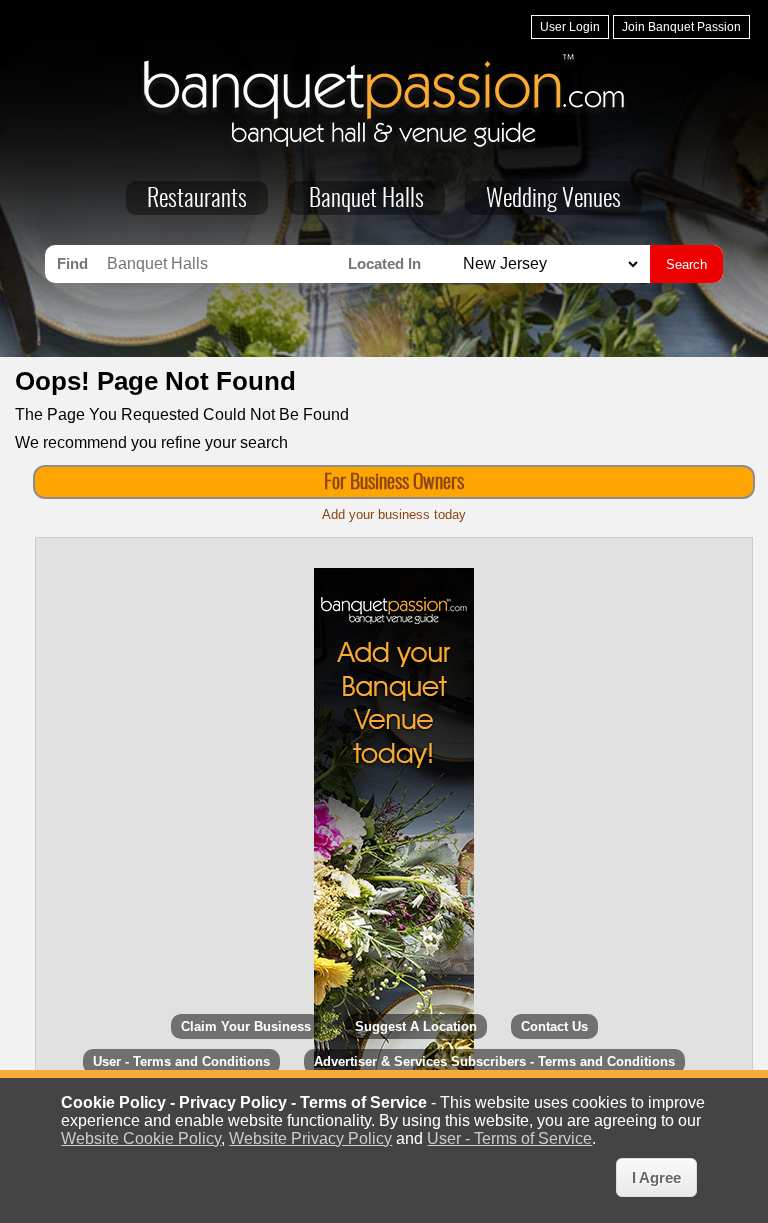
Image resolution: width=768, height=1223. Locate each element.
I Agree (656, 1177)
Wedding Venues (553, 200)
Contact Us (554, 1026)
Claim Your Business (246, 1026)
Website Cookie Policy (141, 1138)
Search (686, 264)
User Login (570, 27)
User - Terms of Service (509, 1138)
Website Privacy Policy (310, 1138)
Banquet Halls (366, 200)
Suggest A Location (416, 1026)
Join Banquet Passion (681, 27)
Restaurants (197, 200)
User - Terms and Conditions (181, 1061)
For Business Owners (394, 483)
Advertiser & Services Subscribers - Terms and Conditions (494, 1061)
